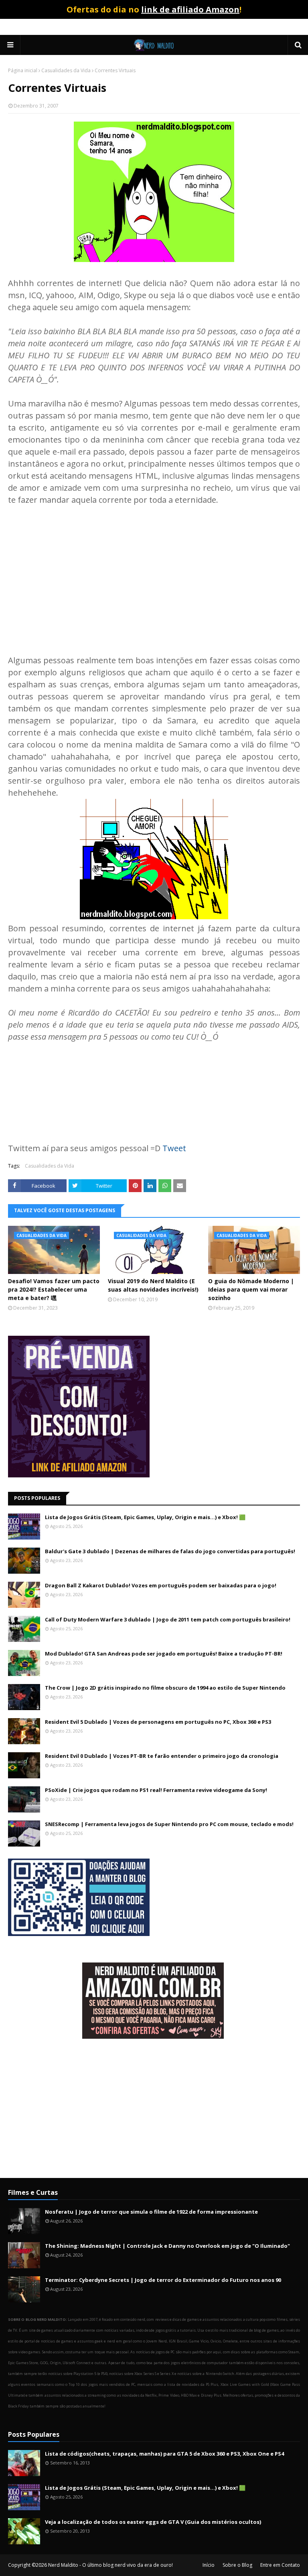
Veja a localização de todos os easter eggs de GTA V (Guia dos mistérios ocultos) (153, 2522)
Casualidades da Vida (66, 70)
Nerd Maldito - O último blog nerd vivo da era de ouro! (110, 2565)
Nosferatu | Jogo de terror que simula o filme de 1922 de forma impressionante (151, 2212)
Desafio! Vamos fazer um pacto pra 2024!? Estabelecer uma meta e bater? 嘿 (54, 1289)
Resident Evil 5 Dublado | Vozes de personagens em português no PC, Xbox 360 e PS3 (158, 1722)
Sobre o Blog (237, 2565)
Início (209, 2565)
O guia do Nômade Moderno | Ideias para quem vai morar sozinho (251, 1289)
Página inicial (23, 70)
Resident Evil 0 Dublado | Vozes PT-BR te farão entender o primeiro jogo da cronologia (162, 1756)
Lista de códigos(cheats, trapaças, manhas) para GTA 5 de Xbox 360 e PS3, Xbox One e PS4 (164, 2454)
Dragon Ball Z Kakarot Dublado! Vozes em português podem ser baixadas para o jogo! (161, 1585)
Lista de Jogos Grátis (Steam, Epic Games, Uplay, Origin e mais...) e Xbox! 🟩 (145, 1517)
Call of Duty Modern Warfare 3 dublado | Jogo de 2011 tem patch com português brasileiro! (168, 1619)
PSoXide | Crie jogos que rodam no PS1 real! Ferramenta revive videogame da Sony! (156, 1790)
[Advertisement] (154, 574)
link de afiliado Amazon (190, 9)
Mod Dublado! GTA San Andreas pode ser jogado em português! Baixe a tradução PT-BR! (164, 1654)
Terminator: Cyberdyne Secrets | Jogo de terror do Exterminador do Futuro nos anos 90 (163, 2280)
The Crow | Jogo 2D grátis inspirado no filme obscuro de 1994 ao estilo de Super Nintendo (165, 1688)
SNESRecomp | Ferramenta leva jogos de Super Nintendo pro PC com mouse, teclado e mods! (169, 1824)
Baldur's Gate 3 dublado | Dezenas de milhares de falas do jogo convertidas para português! (170, 1551)
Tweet (174, 1148)
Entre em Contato (280, 2565)
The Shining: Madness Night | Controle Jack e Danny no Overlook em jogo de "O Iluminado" (167, 2246)
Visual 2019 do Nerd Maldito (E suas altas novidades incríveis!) (153, 1285)
